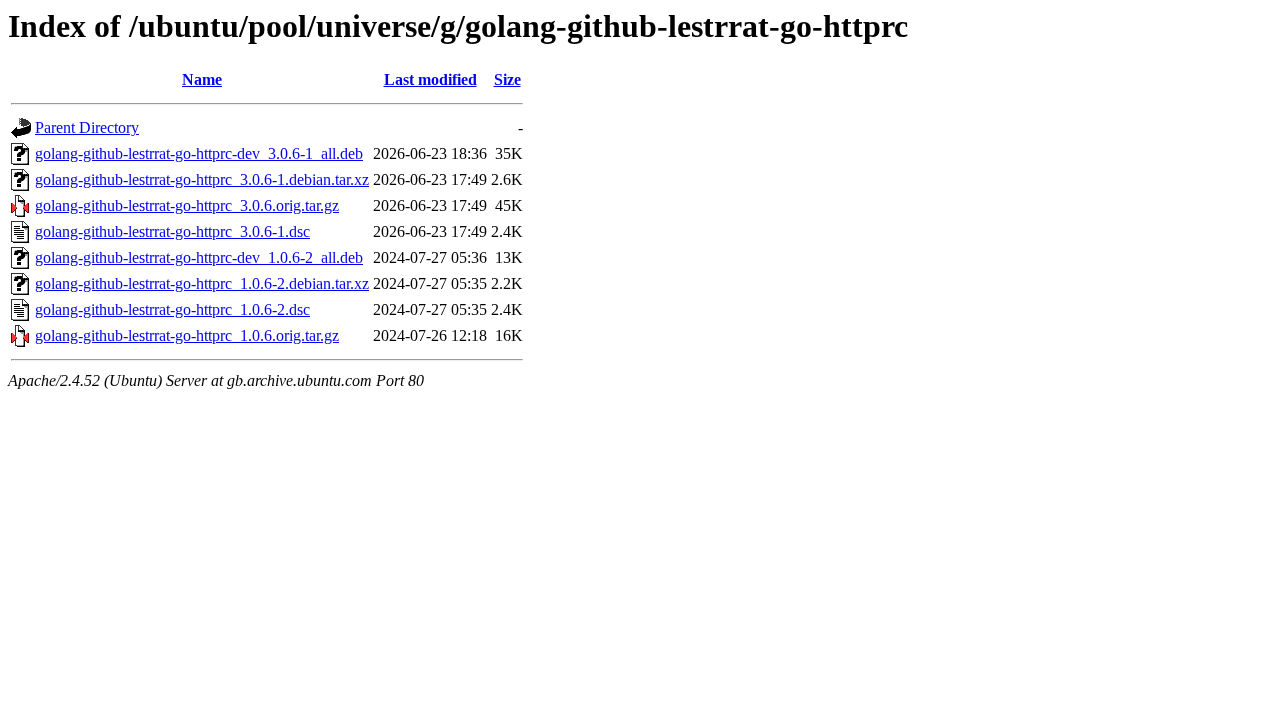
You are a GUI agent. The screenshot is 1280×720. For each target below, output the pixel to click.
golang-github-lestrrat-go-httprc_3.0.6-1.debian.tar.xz (202, 179)
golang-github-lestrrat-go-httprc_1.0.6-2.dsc (172, 309)
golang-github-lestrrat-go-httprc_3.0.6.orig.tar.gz (187, 205)
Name (202, 79)
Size (507, 79)
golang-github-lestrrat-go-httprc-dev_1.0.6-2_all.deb (199, 257)
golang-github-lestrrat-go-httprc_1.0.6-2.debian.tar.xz (202, 283)
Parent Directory (87, 127)
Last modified (430, 79)
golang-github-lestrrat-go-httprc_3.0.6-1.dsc (172, 231)
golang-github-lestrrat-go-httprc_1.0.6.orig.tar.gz (187, 335)
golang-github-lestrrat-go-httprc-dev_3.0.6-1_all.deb (199, 153)
